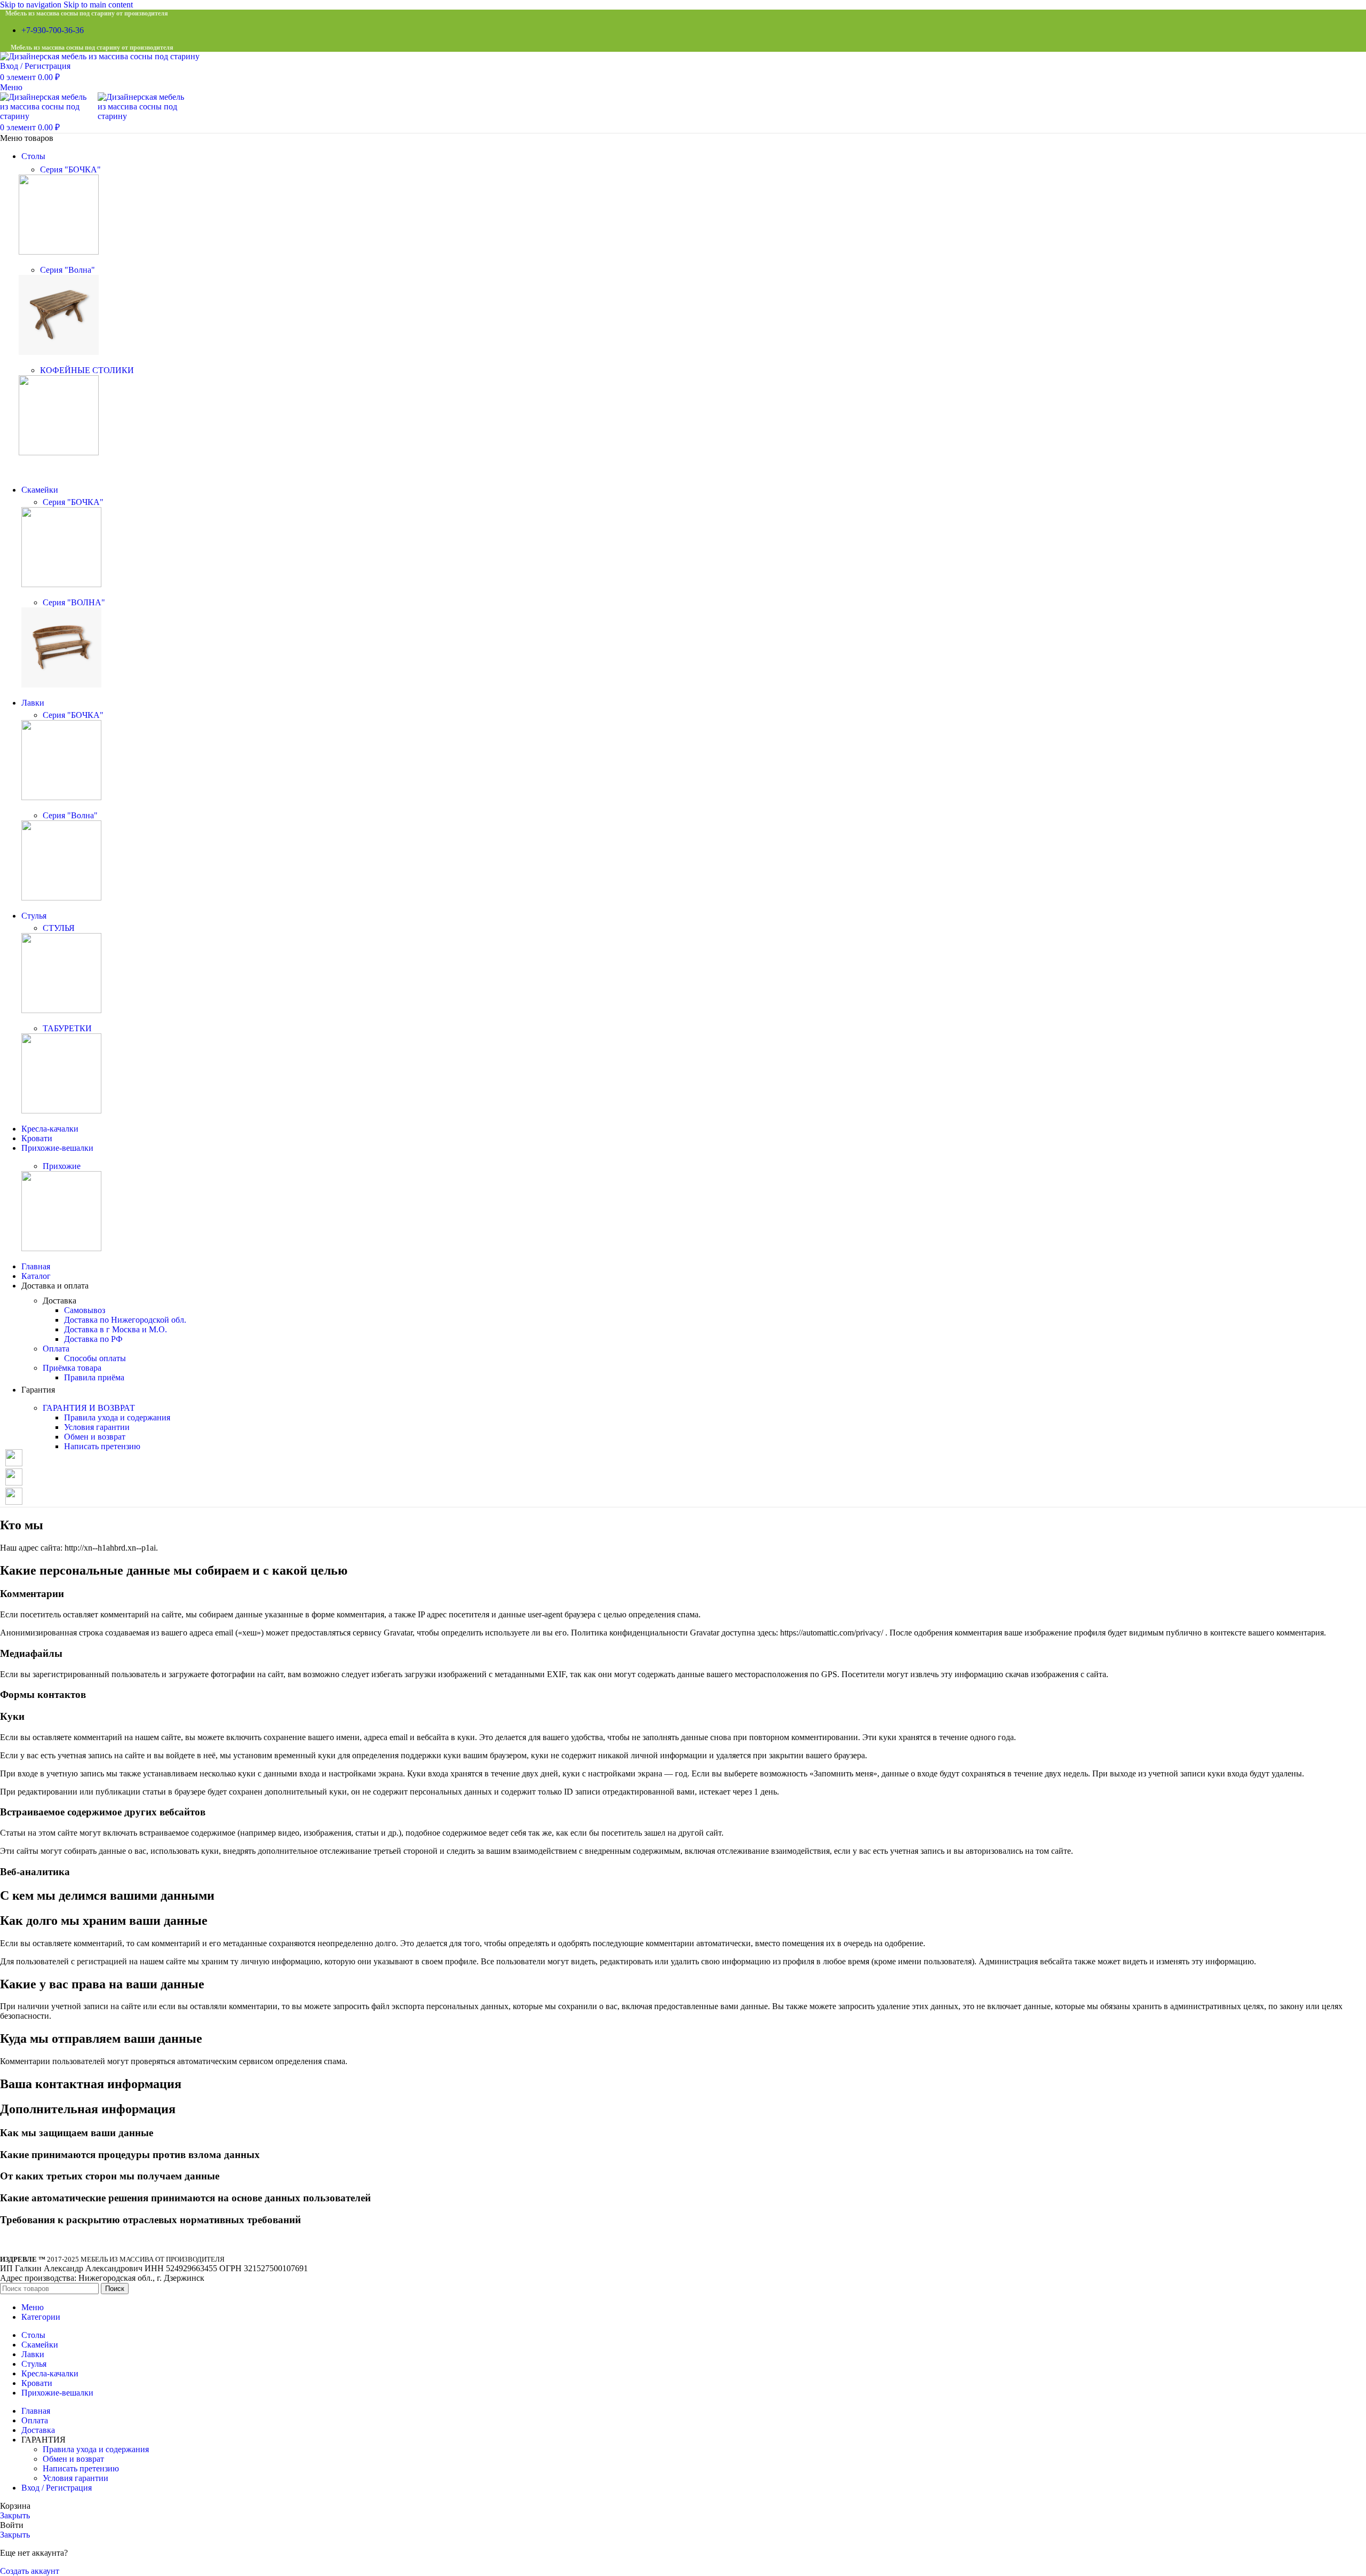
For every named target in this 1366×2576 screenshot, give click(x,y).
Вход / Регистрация (57, 2488)
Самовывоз (85, 1310)
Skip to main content (98, 5)
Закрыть (15, 2515)
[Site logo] (100, 56)
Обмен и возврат (95, 1437)
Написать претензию (102, 1446)
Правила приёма (94, 1377)
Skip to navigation (32, 5)
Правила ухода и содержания (117, 1417)
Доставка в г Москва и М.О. (116, 1329)
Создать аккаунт (30, 2571)
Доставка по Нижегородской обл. (125, 1320)
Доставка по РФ (93, 1339)
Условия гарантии (97, 1427)
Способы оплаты (95, 1358)
